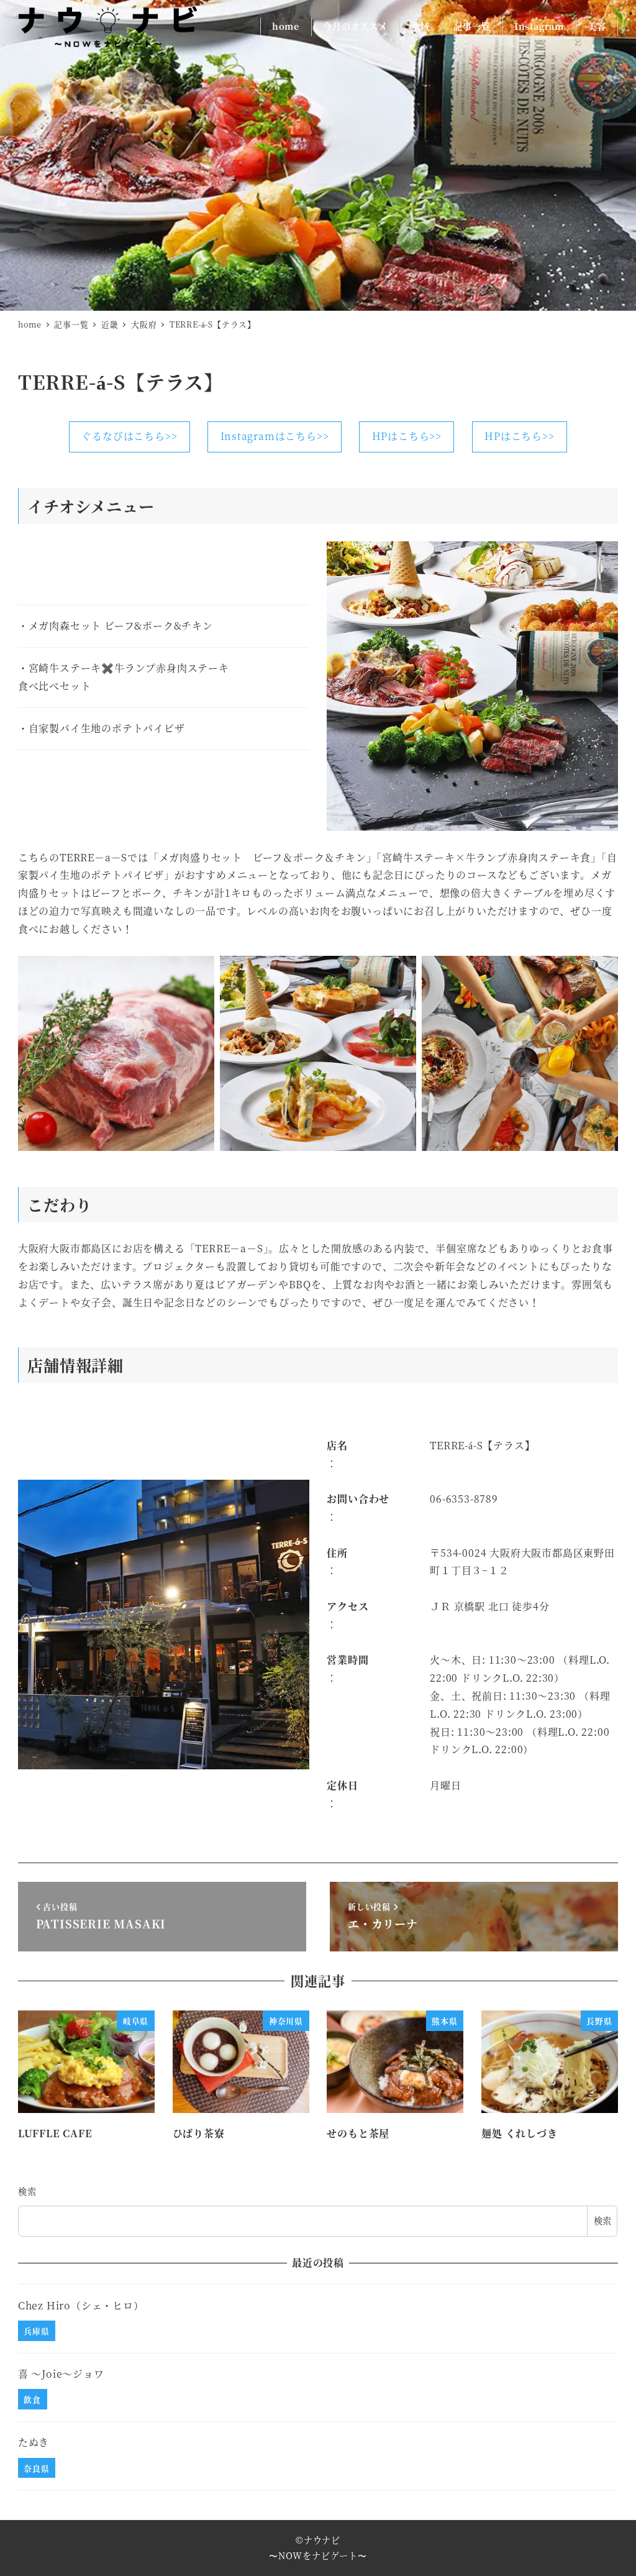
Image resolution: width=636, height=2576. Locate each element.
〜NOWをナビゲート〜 (318, 2555)
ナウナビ (322, 2540)
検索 (27, 2191)
